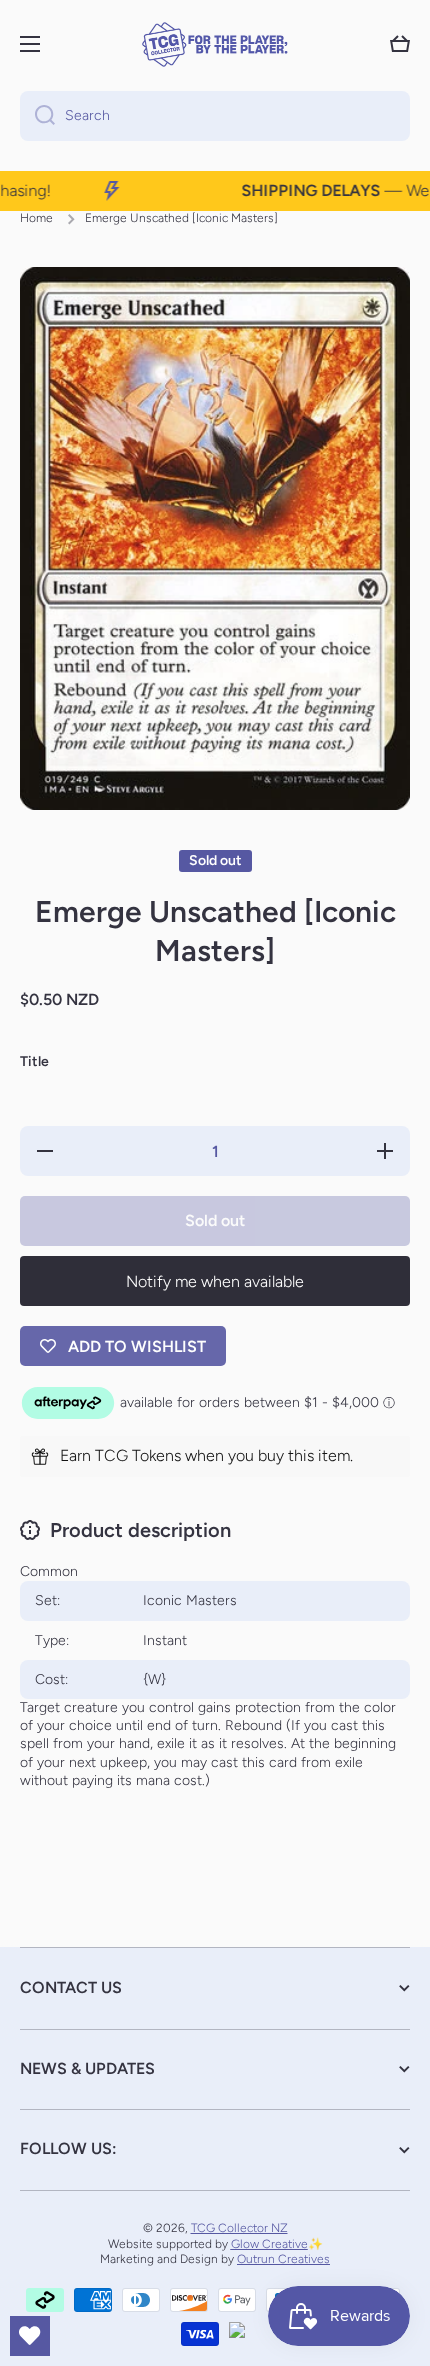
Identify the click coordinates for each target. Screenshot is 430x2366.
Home (36, 218)
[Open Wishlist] (30, 2336)
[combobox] (215, 116)
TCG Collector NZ (239, 2228)
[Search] (37, 116)
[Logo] (215, 44)
